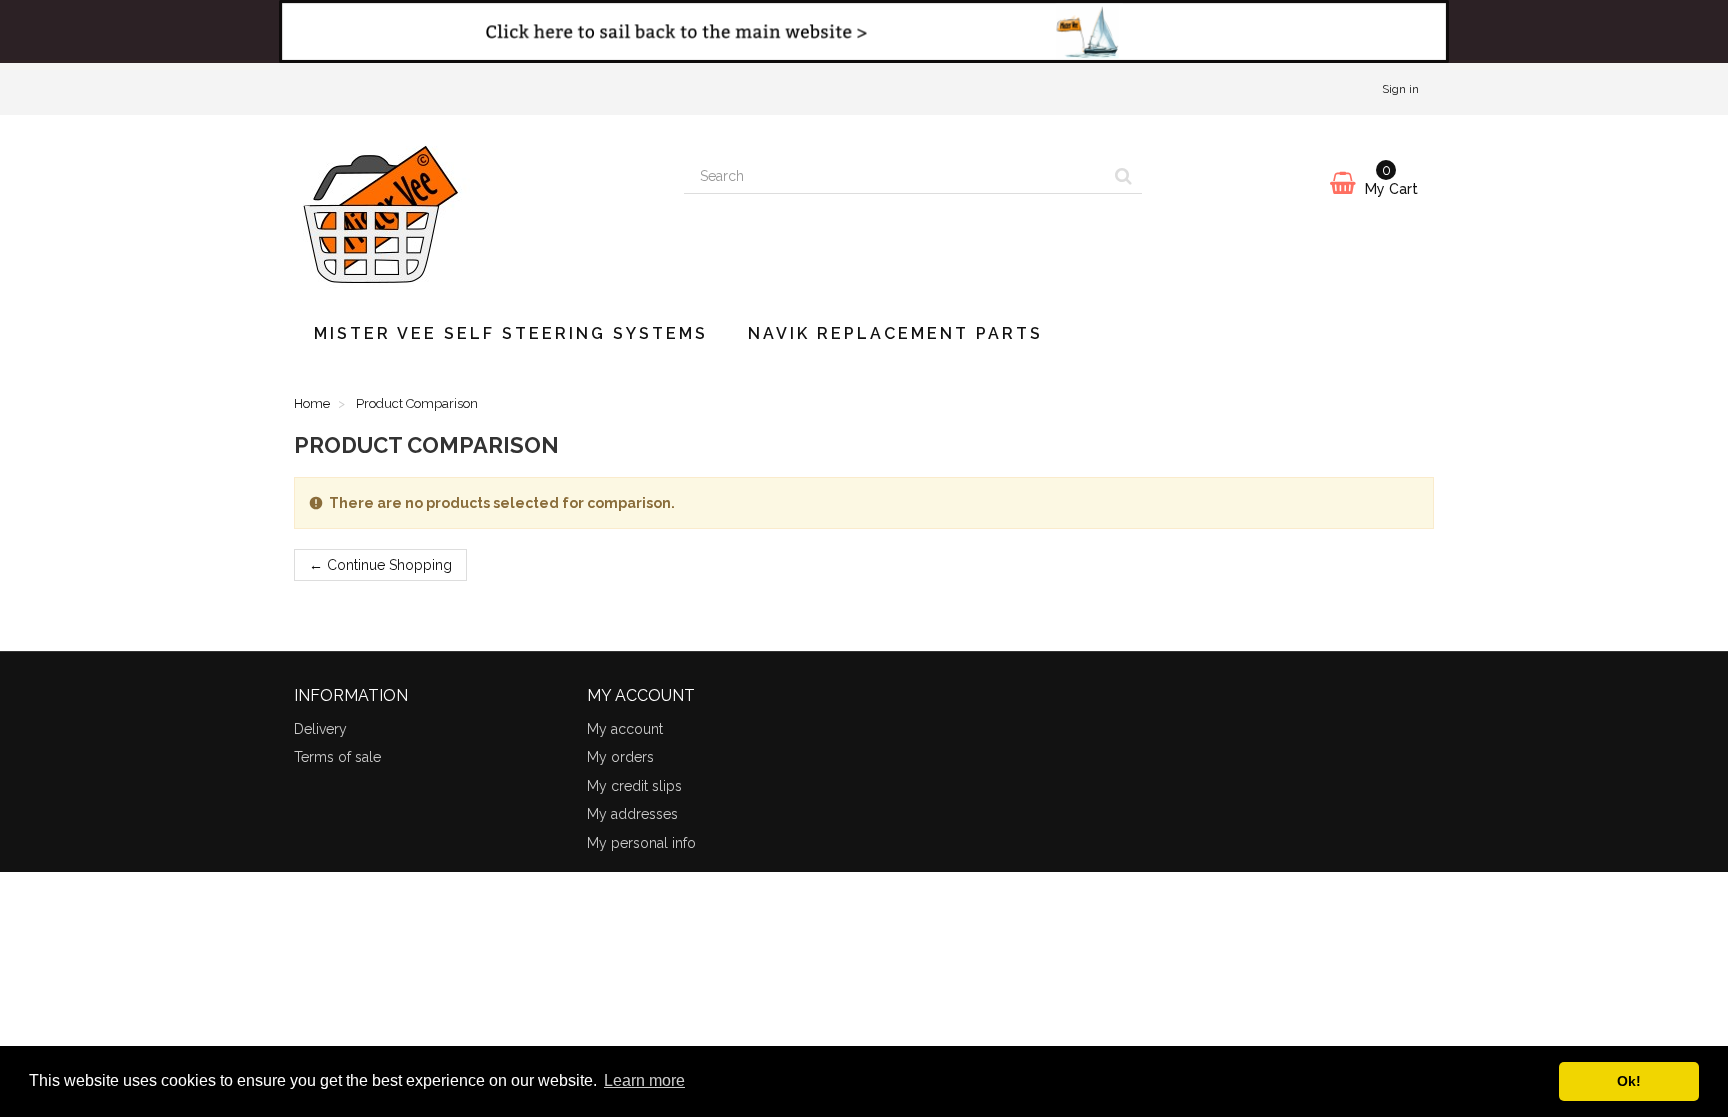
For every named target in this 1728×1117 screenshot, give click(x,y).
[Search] (1123, 177)
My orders (620, 757)
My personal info (641, 843)
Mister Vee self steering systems (511, 333)
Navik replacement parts (895, 333)
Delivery (320, 729)
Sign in (1400, 89)
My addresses (632, 814)
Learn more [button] (644, 1080)
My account (625, 729)
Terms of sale (337, 757)
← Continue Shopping (380, 565)
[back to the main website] (864, 31)
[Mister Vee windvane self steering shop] (474, 209)
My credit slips (634, 786)
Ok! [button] (1629, 1081)
